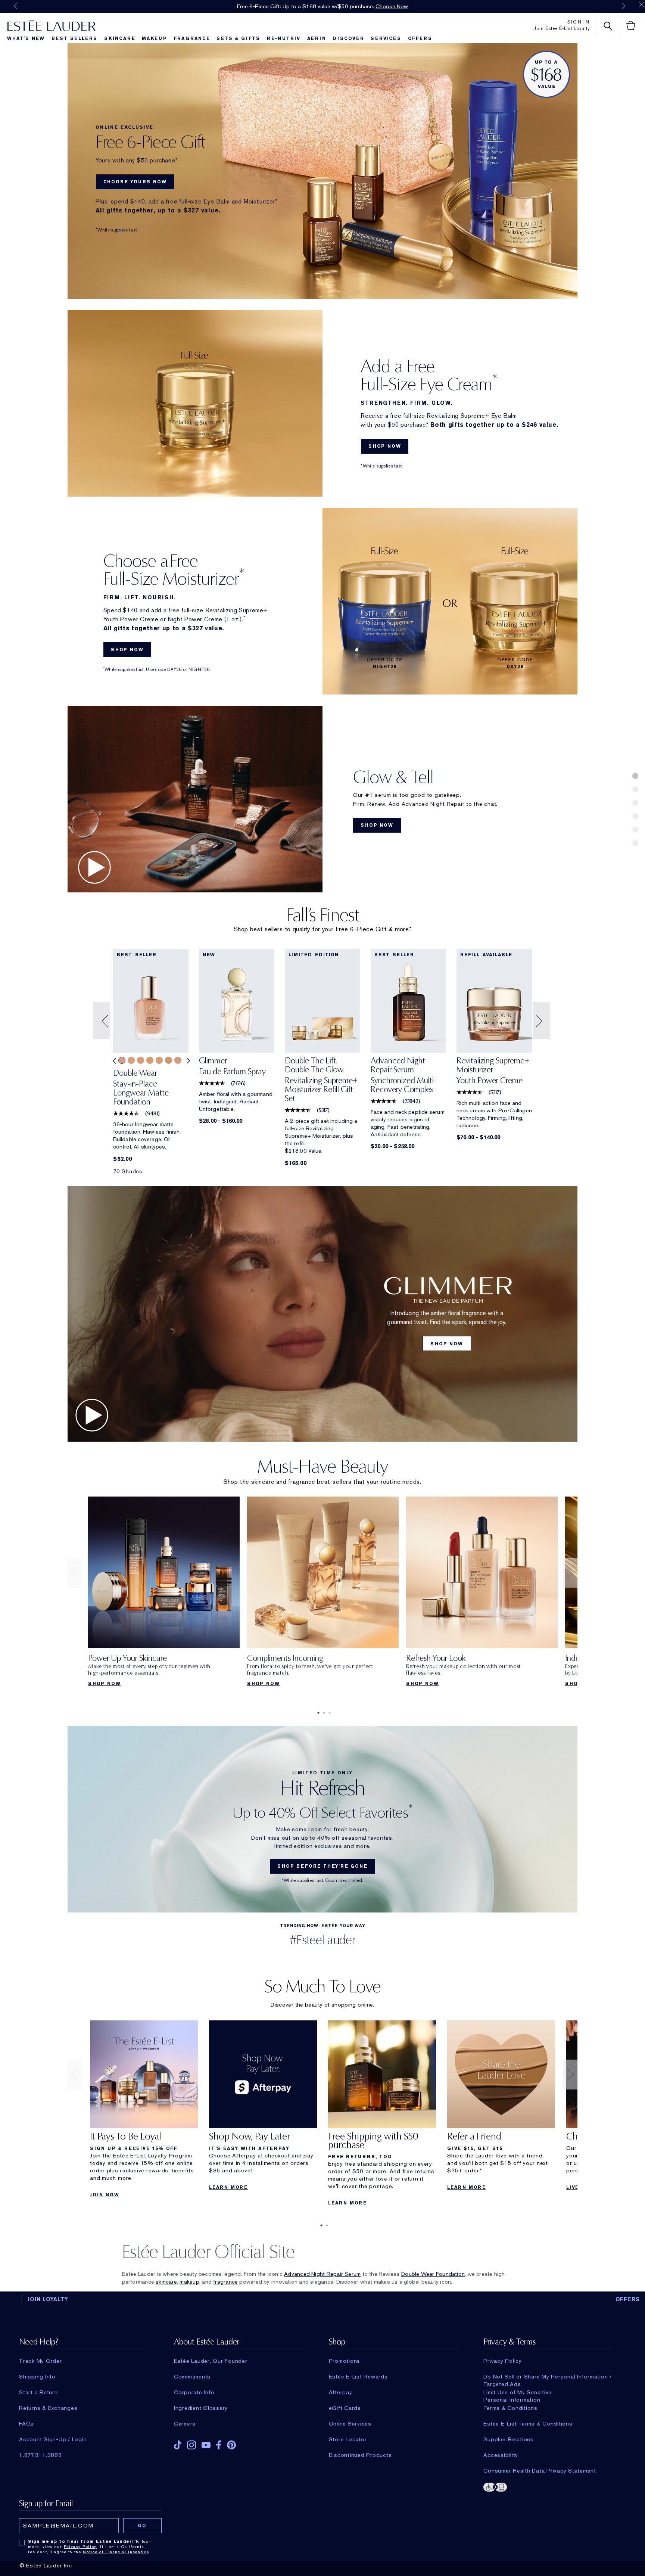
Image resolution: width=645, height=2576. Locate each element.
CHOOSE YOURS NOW (135, 182)
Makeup (155, 38)
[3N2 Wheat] (131, 1060)
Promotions (345, 2361)
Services (386, 38)
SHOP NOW (385, 446)
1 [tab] (317, 1713)
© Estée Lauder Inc (46, 2566)
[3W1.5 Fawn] (159, 1060)
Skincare (120, 38)
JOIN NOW (105, 2195)
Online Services (350, 2424)
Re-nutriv (284, 38)
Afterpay (341, 2392)
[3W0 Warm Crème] (141, 1060)
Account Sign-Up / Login (53, 2439)
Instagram (191, 2445)
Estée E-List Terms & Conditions (528, 2424)
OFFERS (628, 2299)
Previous (15, 6)
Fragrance (192, 38)
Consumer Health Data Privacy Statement (540, 2471)
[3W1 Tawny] (150, 1060)
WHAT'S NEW (26, 38)
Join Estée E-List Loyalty (562, 28)
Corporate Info (194, 2392)
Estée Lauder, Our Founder (211, 2361)
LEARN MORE (228, 2187)
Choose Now (392, 6)
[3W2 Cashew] (169, 1060)
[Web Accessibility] (548, 2486)
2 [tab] (322, 1713)
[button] (103, 1021)
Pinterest (231, 2445)
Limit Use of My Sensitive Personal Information (518, 2392)
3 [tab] (328, 1713)
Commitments (192, 2377)
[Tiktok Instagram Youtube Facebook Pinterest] (239, 2443)
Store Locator (348, 2439)
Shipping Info (37, 2377)
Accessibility (501, 2455)
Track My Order (40, 2361)
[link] (151, 1090)
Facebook (219, 2445)
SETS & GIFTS (238, 38)
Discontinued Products (360, 2455)
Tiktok (178, 2445)
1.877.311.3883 (40, 2455)
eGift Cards (345, 2408)
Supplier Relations (509, 2439)
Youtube (206, 2445)
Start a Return (38, 2392)
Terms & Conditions (510, 2408)
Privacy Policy (503, 2361)
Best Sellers (75, 38)
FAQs (27, 2424)
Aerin (317, 38)
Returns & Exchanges (48, 2408)
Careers (185, 2424)
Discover (348, 38)
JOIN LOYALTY (48, 2299)
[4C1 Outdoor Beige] (178, 1060)
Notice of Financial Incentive (116, 2552)
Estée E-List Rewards (358, 2377)
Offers (420, 38)
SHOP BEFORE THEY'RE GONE (322, 1866)
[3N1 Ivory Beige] (122, 1060)
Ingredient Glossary (201, 2408)
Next (624, 6)
